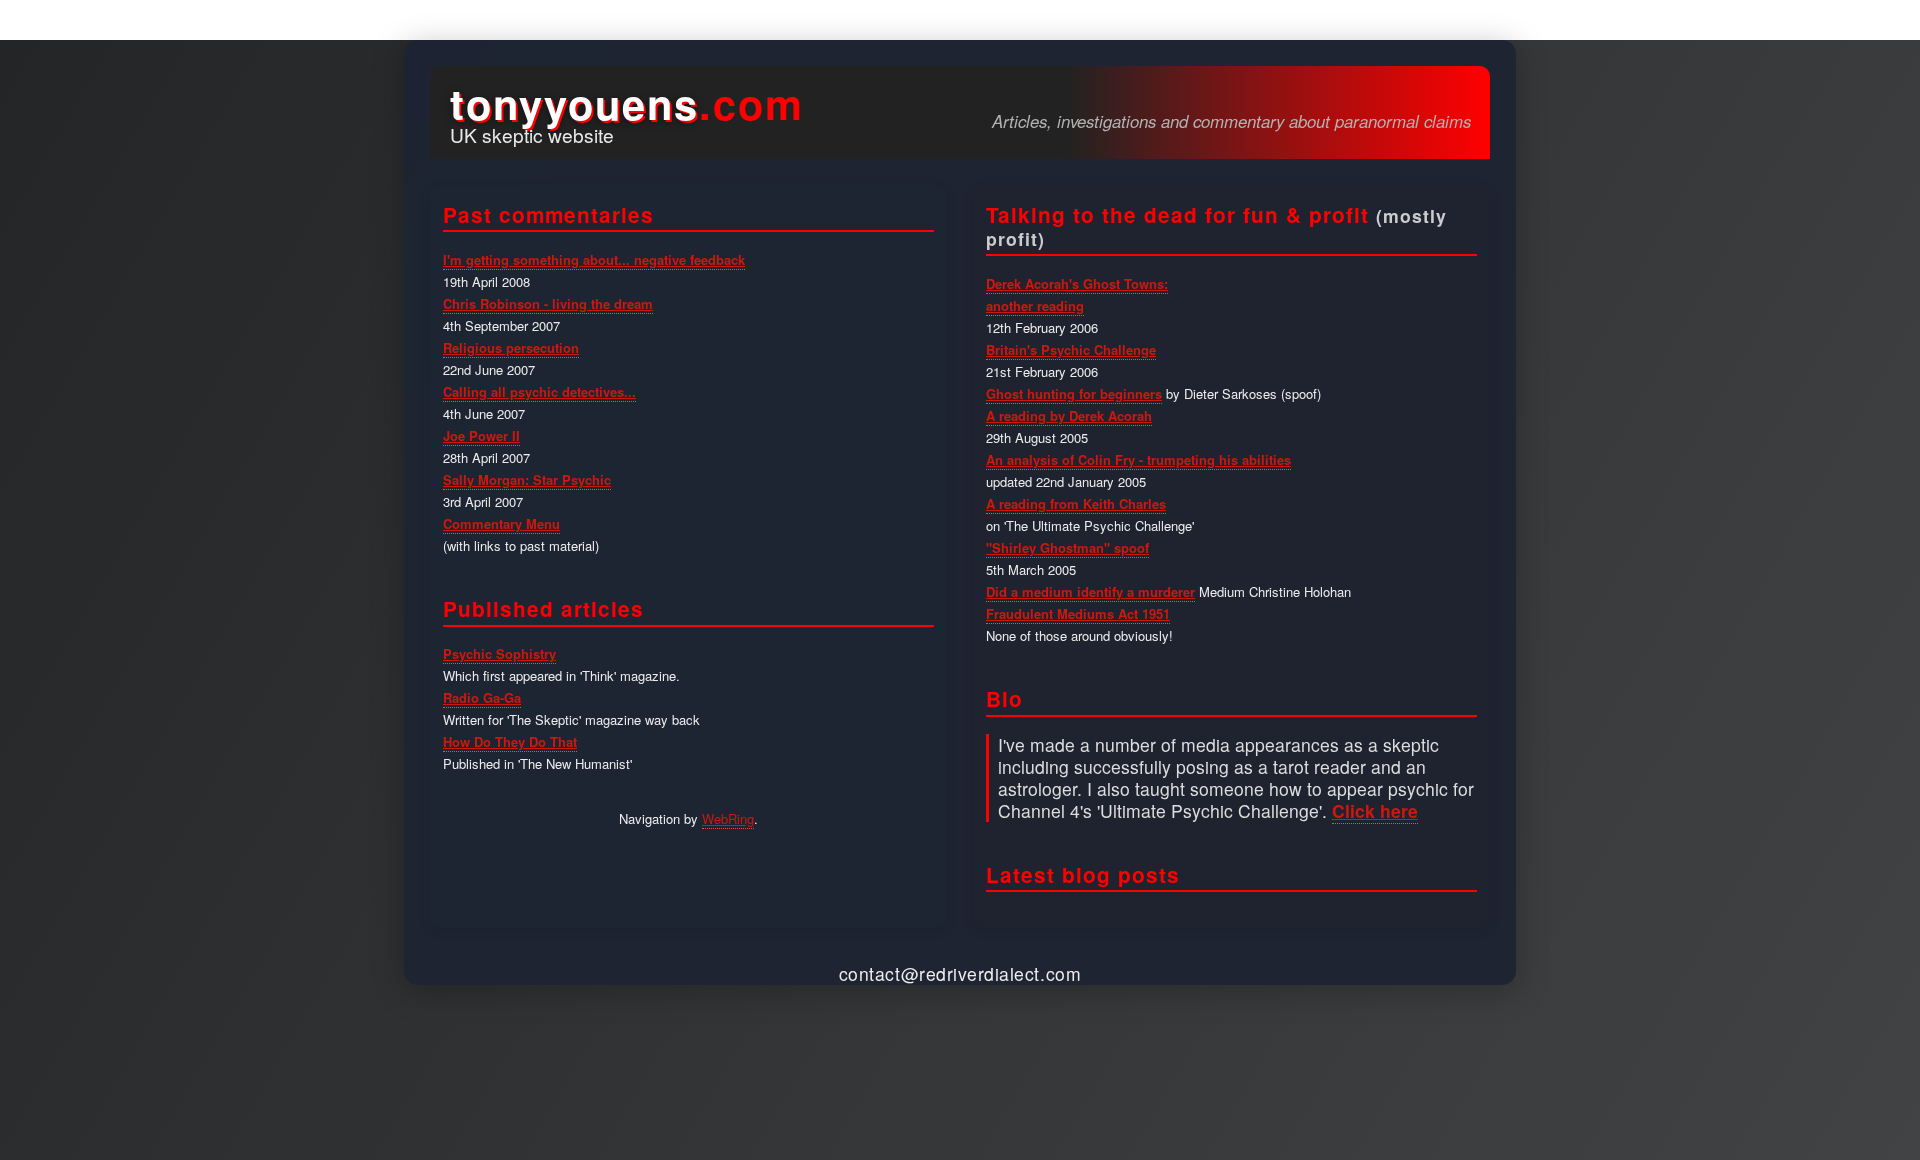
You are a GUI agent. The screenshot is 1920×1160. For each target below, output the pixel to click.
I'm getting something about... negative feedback (594, 259)
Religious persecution (511, 347)
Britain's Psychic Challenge (1071, 349)
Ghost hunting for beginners (1074, 393)
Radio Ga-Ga (482, 697)
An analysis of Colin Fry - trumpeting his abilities (1138, 459)
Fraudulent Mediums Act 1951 (1078, 613)
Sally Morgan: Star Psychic (527, 479)
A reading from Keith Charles (1076, 503)
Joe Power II (481, 435)
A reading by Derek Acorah (1069, 415)
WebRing (728, 818)
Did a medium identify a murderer (1090, 591)
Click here (1375, 810)
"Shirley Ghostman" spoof (1067, 547)
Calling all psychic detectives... (539, 391)
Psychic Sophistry (499, 653)
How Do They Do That (510, 741)
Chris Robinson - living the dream (548, 303)
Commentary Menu (501, 523)
